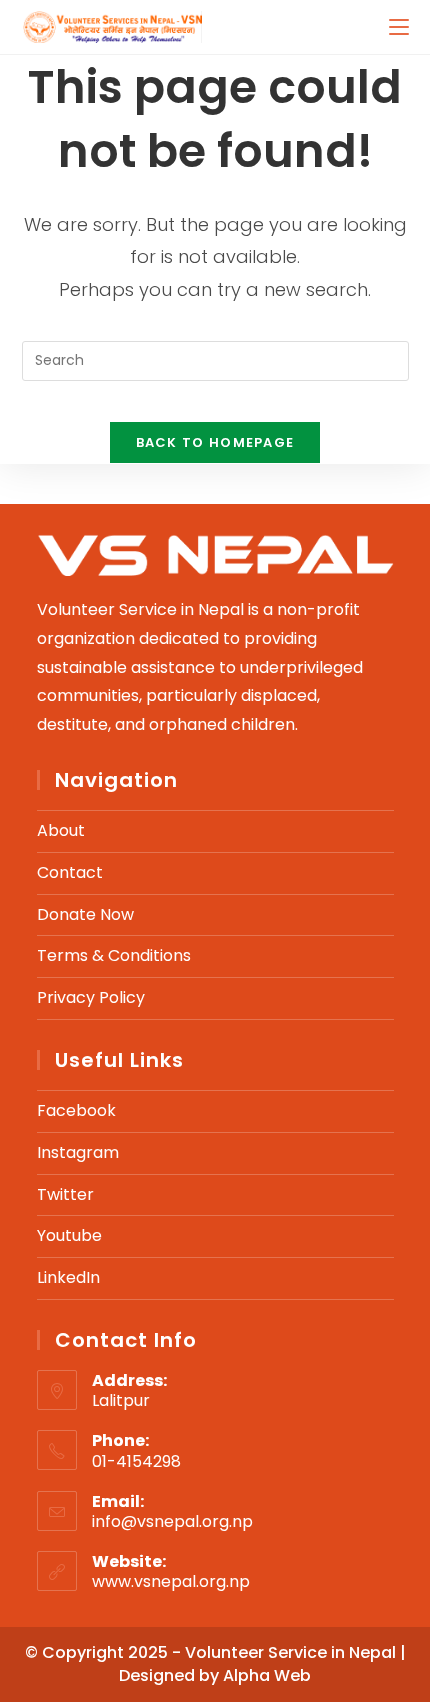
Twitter (65, 1194)
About (61, 830)
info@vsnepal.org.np (172, 1521)
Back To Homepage (215, 442)
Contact (70, 872)
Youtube (69, 1235)
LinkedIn (68, 1277)
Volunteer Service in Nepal (292, 1652)
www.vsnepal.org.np (171, 1581)
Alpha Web (267, 1675)
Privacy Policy (91, 997)
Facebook (76, 1110)
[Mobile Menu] (399, 26)
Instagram (78, 1152)
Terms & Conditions (114, 955)
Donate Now (85, 914)
